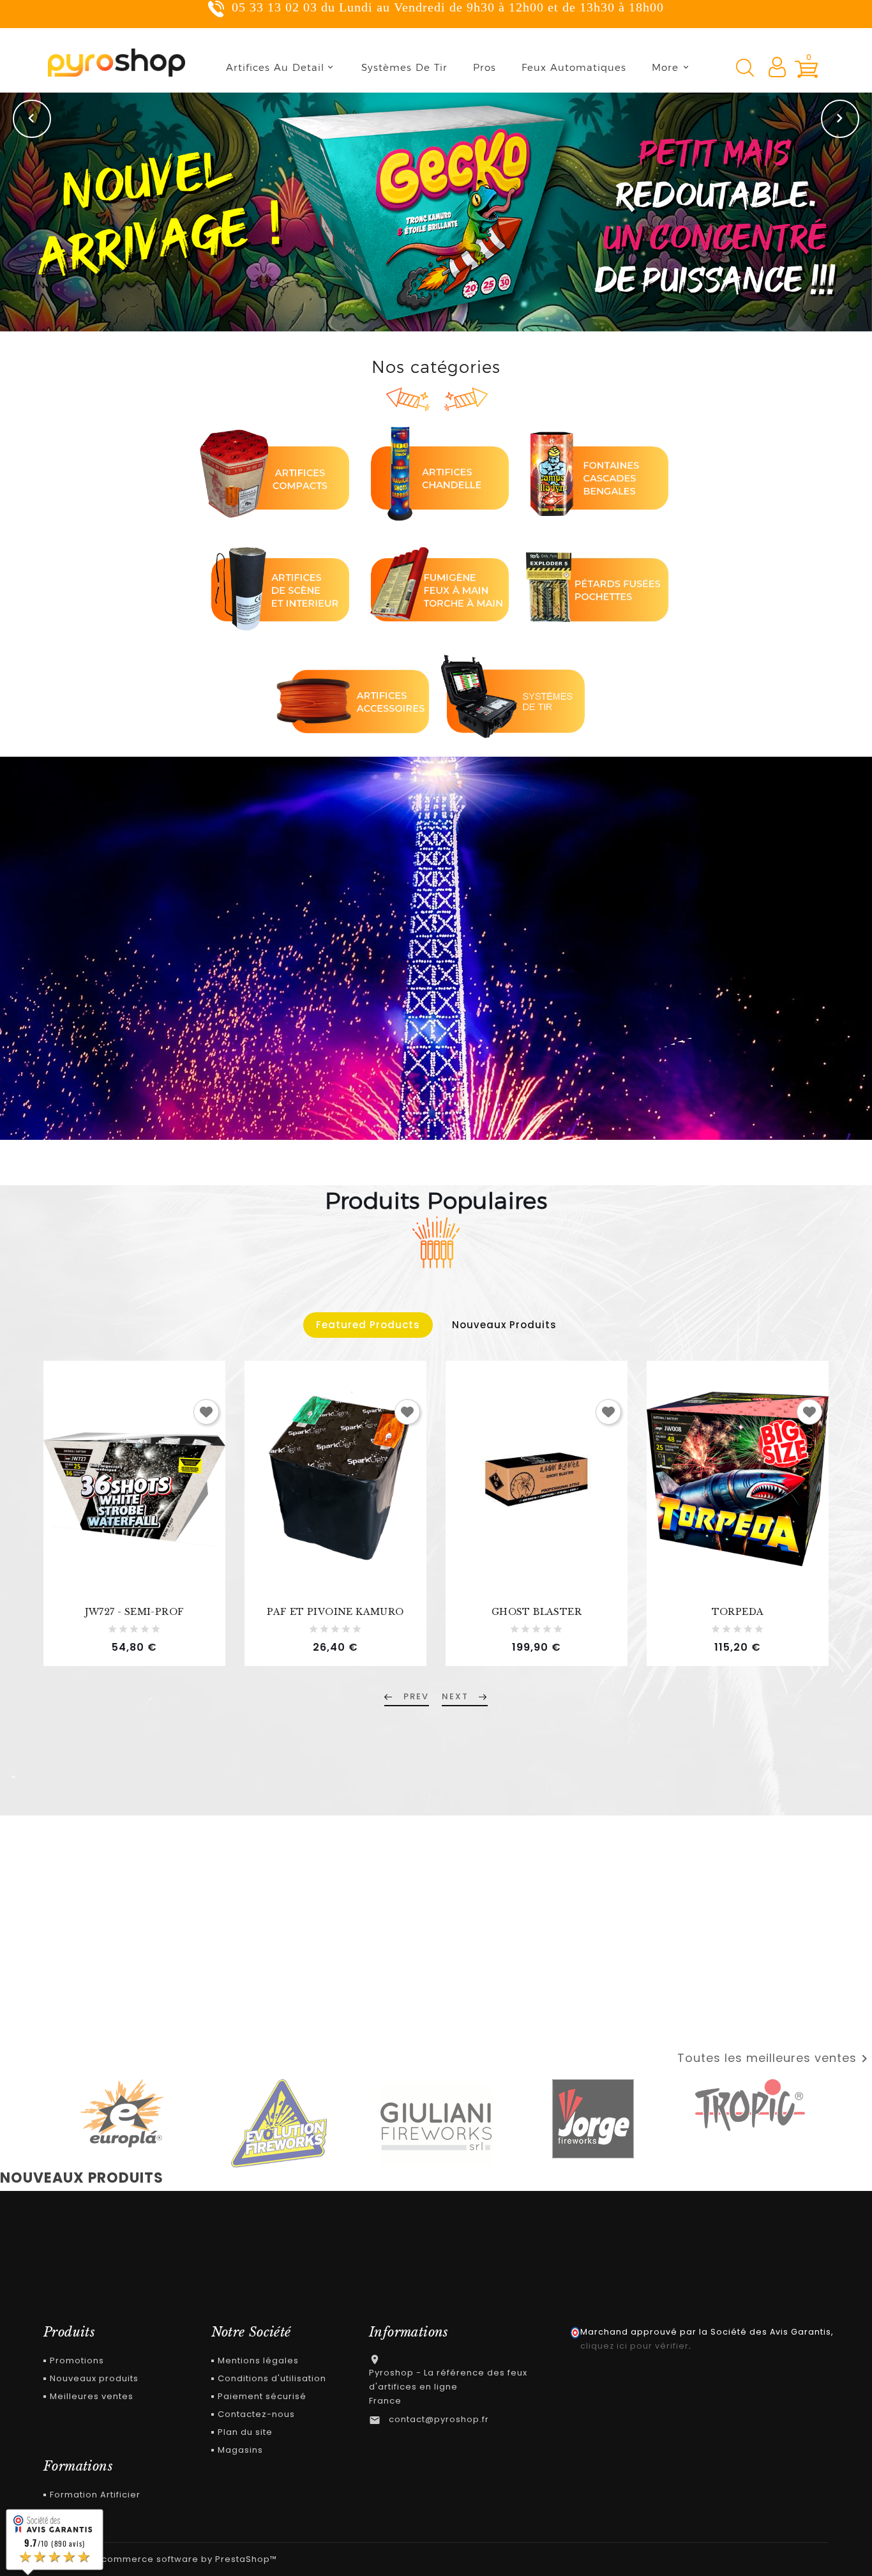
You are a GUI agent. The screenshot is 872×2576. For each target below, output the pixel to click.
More (665, 67)
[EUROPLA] (122, 2114)
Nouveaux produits (94, 2378)
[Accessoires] (356, 696)
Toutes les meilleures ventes (775, 2059)
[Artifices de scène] (276, 584)
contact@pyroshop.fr (439, 2419)
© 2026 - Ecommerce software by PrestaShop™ (165, 2559)
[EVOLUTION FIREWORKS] (279, 2123)
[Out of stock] (614, 1436)
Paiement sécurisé (262, 2396)
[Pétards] (596, 584)
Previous (32, 119)
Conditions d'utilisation (272, 2378)
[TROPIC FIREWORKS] (750, 2105)
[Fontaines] (596, 472)
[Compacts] (276, 472)
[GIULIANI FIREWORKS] (436, 2125)
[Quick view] (212, 1494)
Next (840, 119)
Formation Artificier (95, 2495)
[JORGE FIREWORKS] (593, 2119)
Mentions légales (258, 2360)
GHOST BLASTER (537, 1612)
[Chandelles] (436, 472)
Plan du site (245, 2432)
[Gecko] (436, 212)
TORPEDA (738, 1612)
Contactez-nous (256, 2414)
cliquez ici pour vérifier (635, 2346)
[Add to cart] (212, 1436)
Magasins (240, 2450)
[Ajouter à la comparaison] (212, 1465)
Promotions (77, 2360)
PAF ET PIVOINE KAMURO (335, 1612)
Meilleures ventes (92, 2396)
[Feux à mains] (436, 584)
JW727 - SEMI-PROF (135, 1612)
